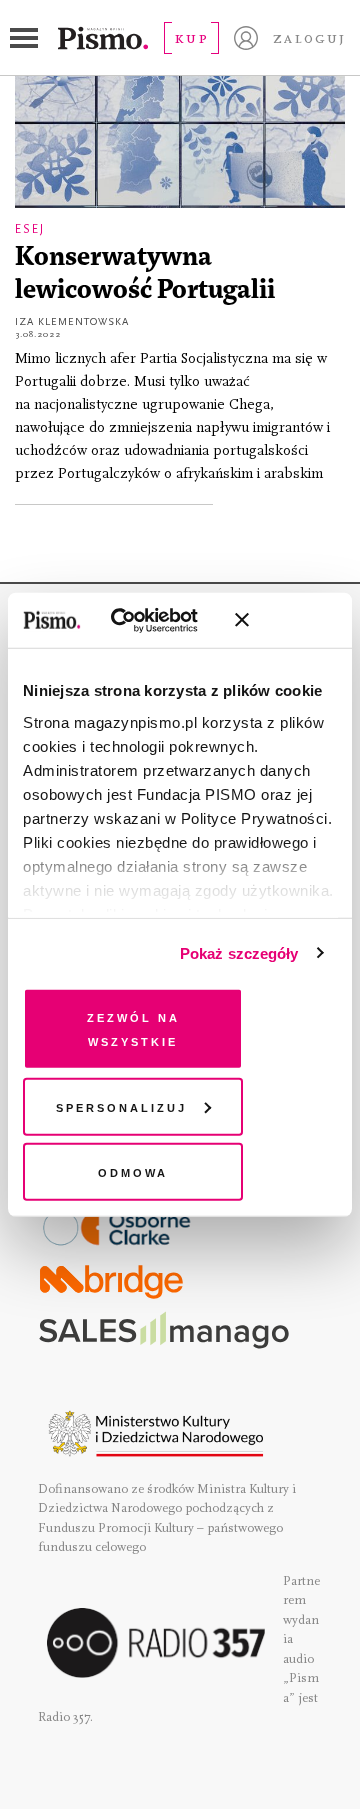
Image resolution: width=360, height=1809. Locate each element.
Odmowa (133, 1171)
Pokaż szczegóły (239, 952)
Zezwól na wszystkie (133, 1028)
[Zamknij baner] (295, 620)
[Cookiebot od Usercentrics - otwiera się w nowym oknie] (139, 620)
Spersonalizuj (121, 1105)
